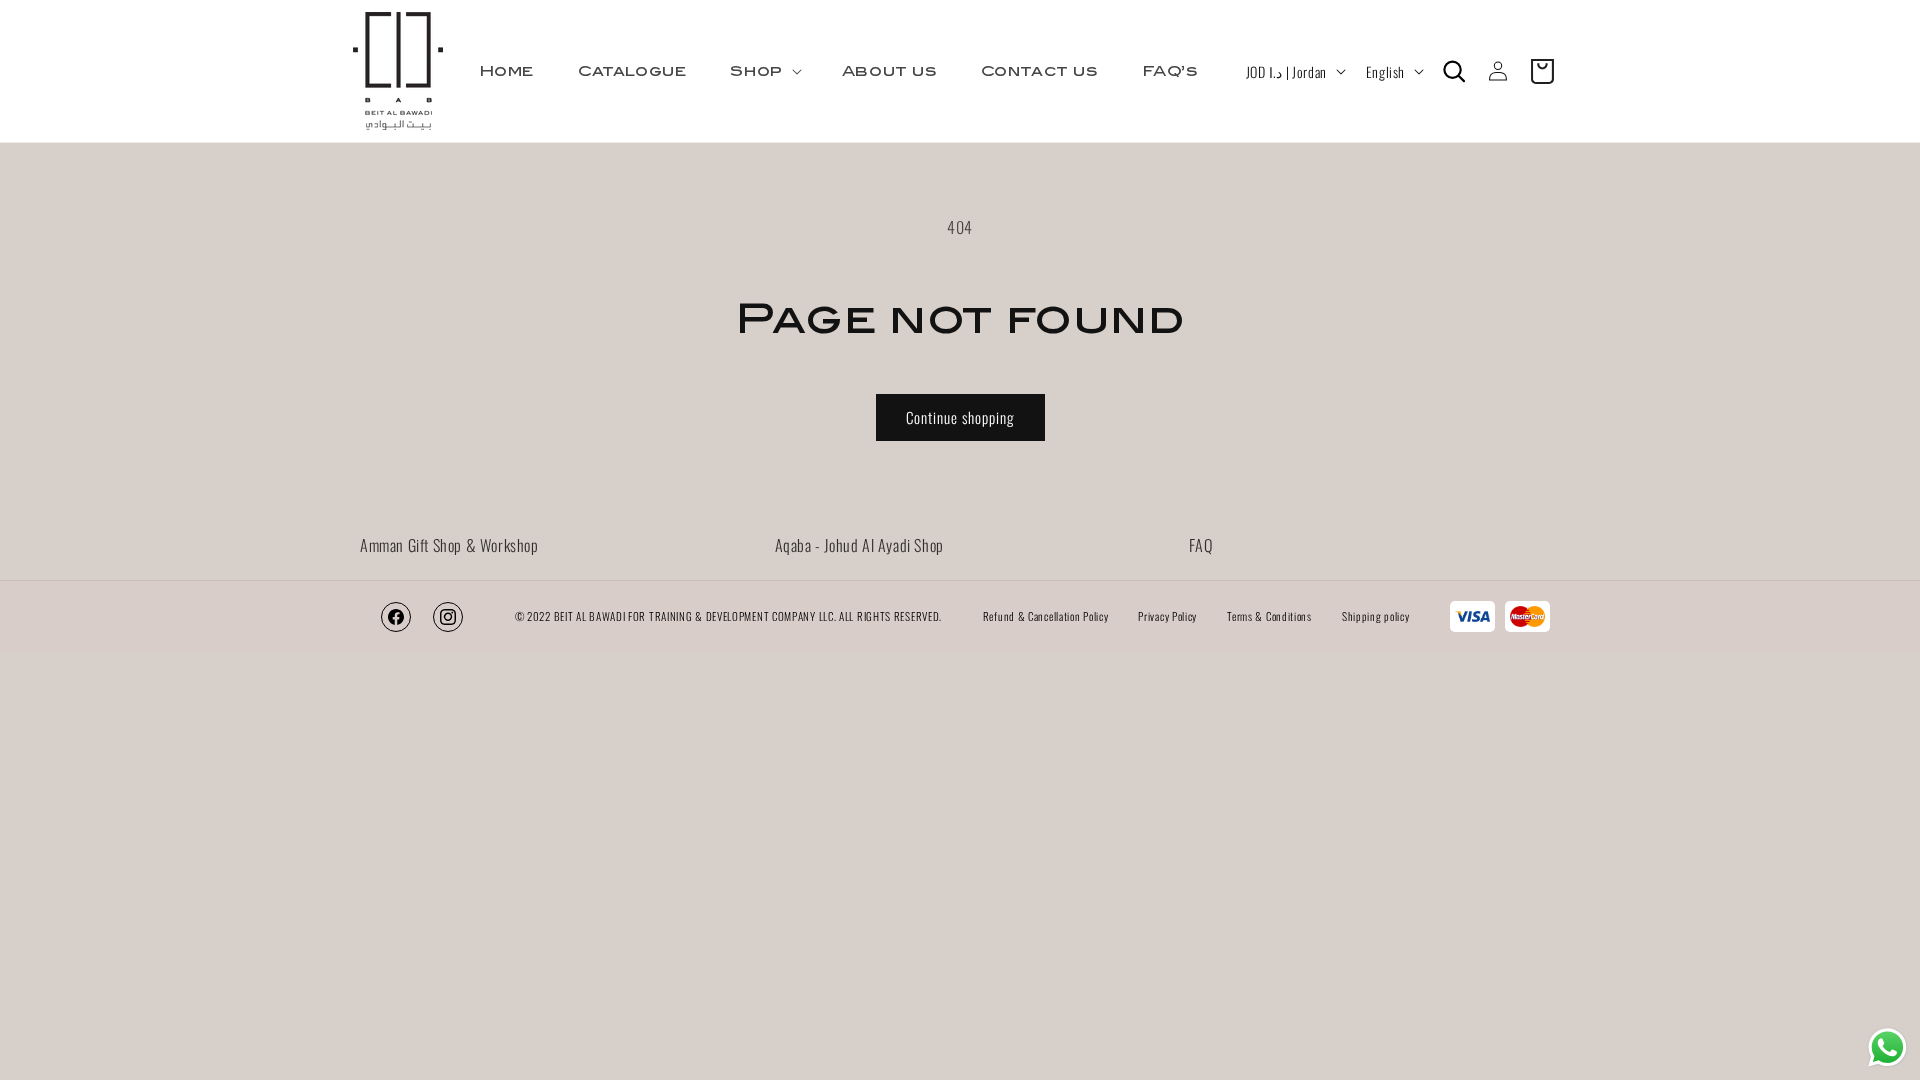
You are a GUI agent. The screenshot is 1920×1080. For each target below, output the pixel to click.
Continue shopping (960, 417)
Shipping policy (1376, 616)
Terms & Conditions (1269, 616)
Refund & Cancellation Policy (1046, 616)
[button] (763, 71)
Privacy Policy (1167, 616)
